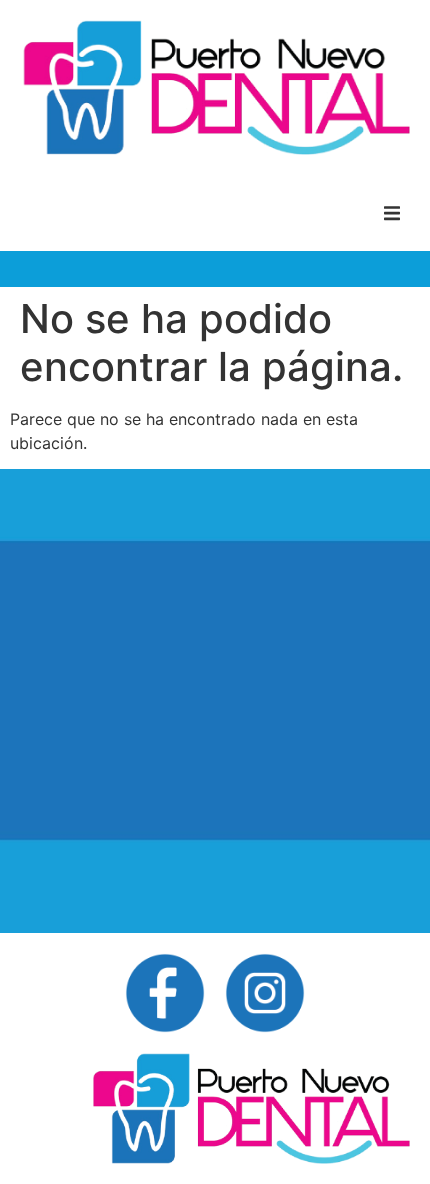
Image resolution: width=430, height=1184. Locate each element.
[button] (392, 213)
